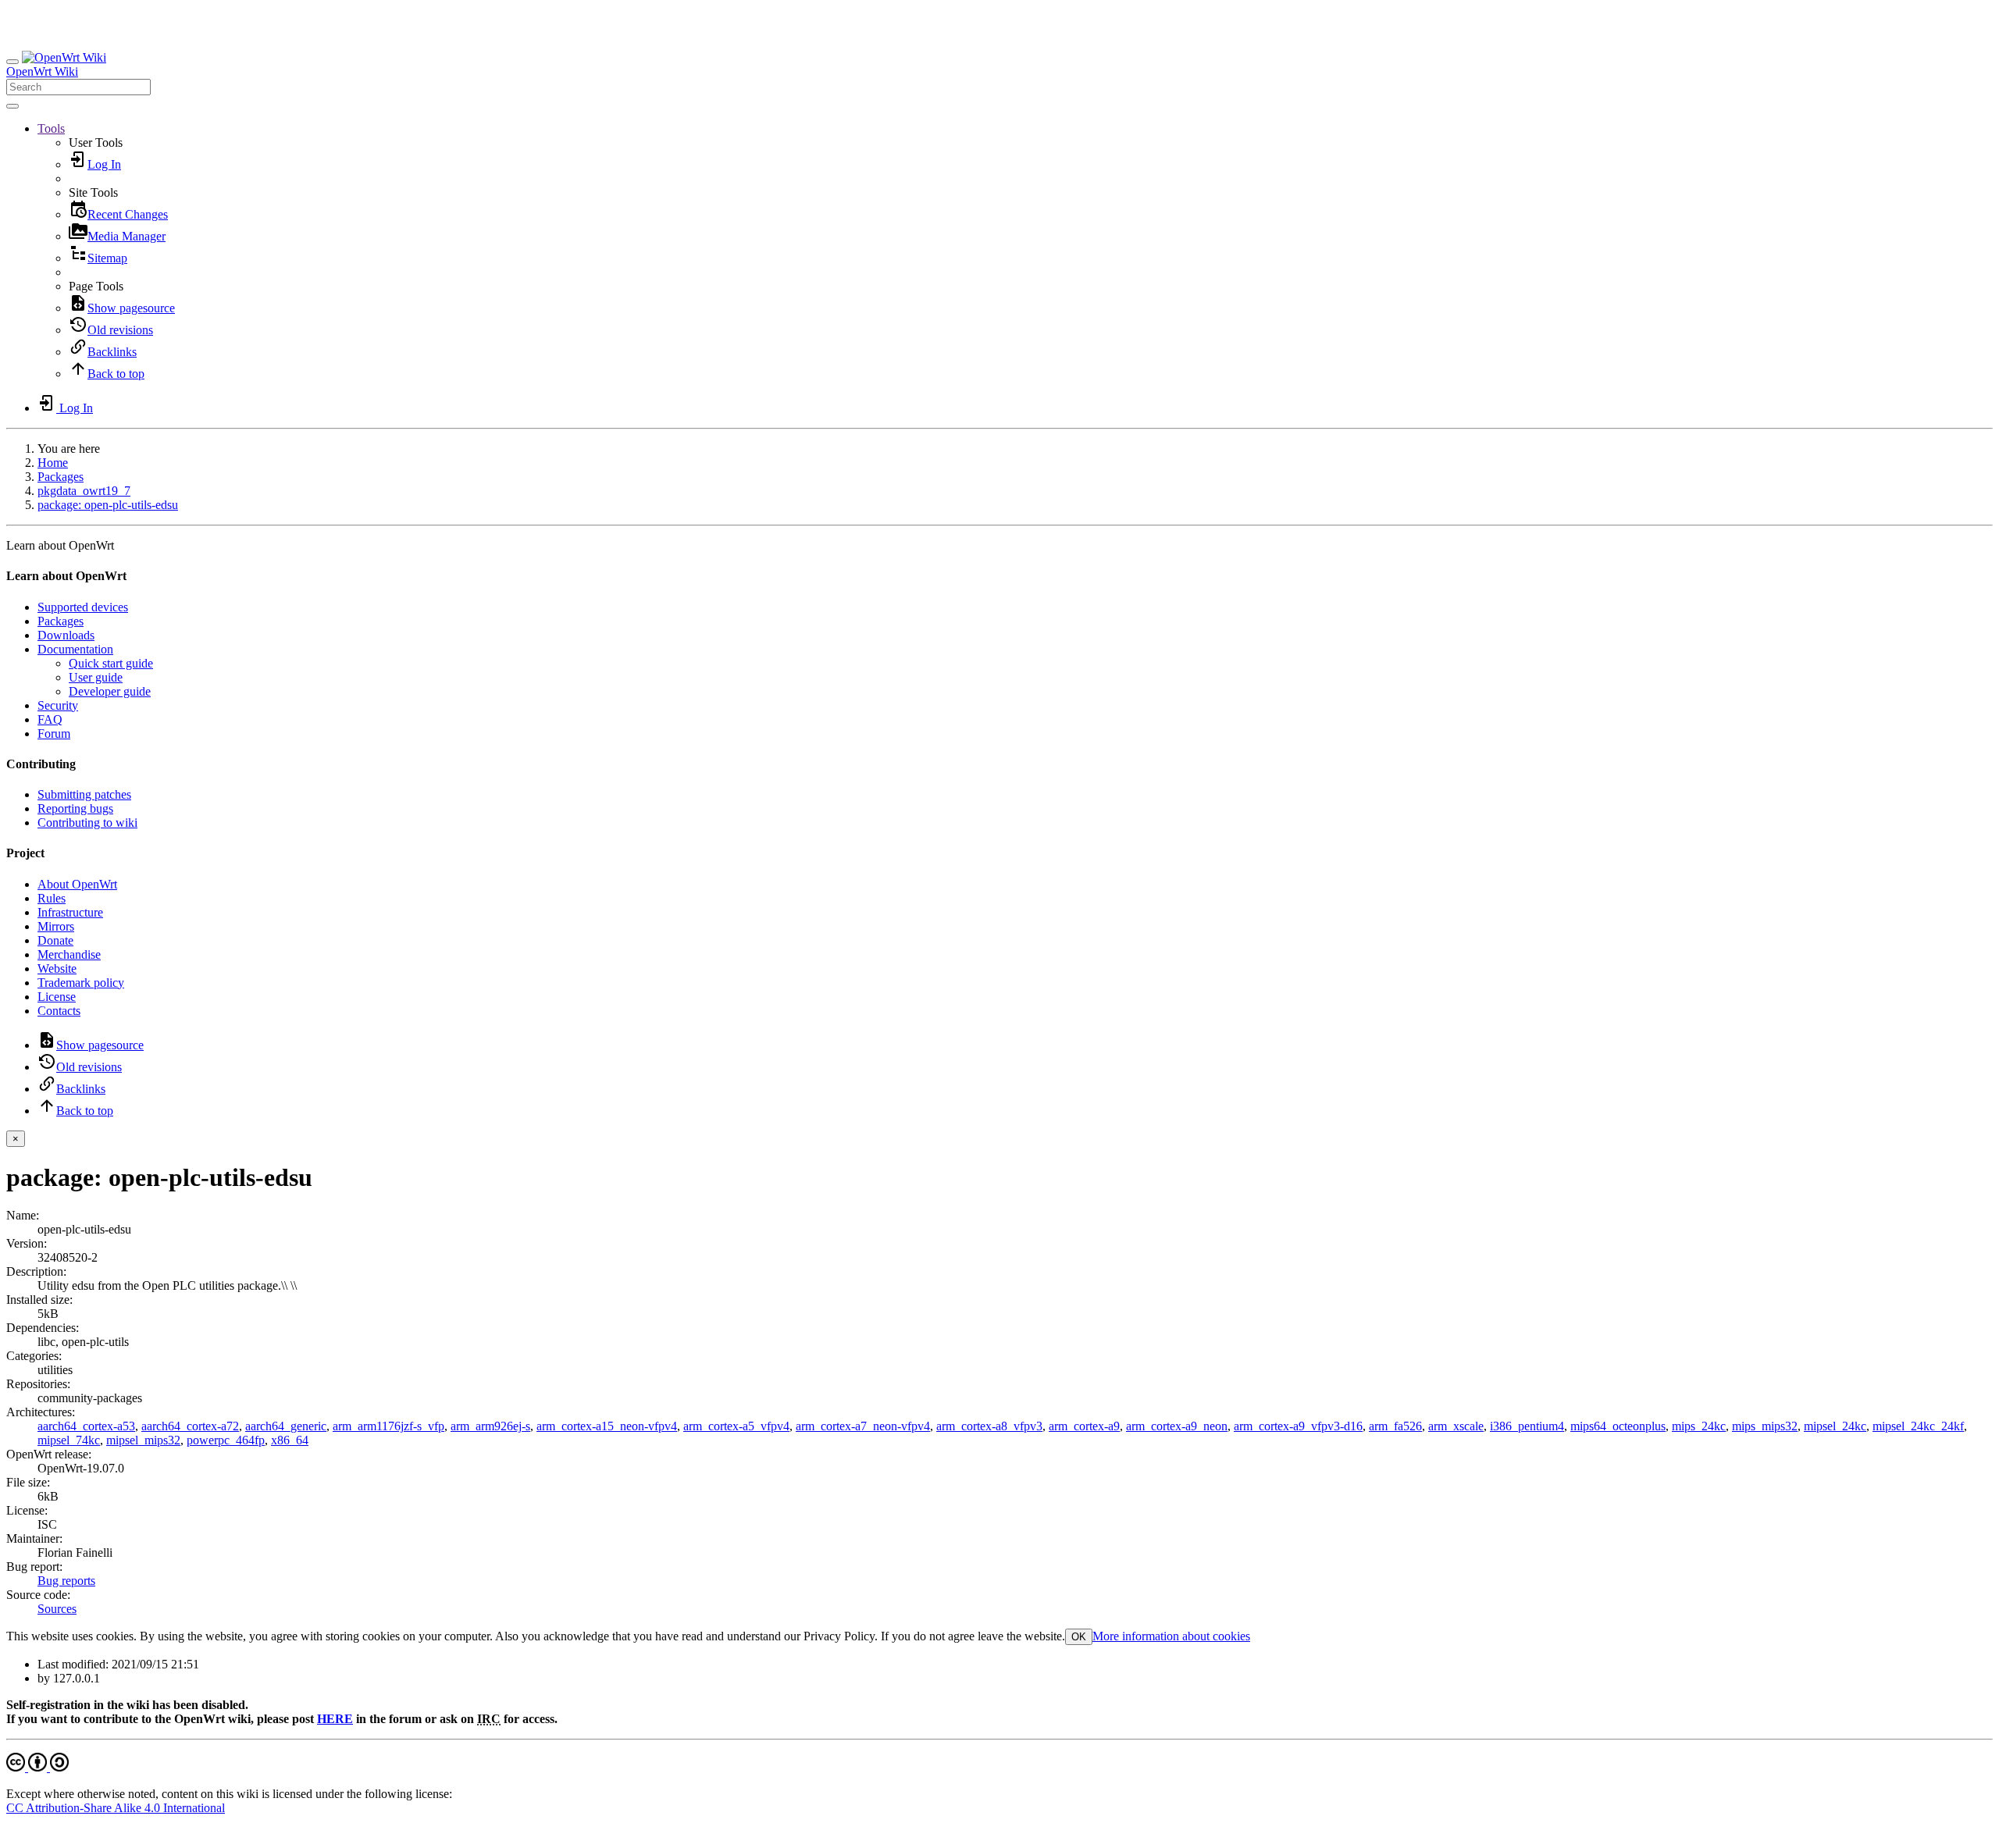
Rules (52, 898)
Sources (57, 1609)
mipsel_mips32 (143, 1440)
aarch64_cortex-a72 (190, 1426)
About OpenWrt (77, 884)
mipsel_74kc (69, 1440)
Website (57, 969)
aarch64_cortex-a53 (86, 1426)
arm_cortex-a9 (1084, 1426)
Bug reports (66, 1581)
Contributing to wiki (87, 823)
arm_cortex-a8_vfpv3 (989, 1426)
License (57, 997)
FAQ (50, 719)
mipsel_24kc (1835, 1426)
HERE (335, 1719)
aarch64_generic (286, 1426)
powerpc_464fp (226, 1440)
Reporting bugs (75, 808)
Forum (54, 734)
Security (58, 705)
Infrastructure (70, 912)
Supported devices (83, 607)
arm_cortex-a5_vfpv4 (736, 1426)
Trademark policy (81, 983)
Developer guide (110, 691)
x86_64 (290, 1440)
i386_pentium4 (1527, 1426)
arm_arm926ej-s (490, 1426)
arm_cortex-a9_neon (1177, 1426)
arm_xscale (1456, 1426)
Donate (55, 940)
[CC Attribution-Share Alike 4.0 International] (37, 1767)
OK (1079, 1637)
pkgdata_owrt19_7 (84, 491)
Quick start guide (111, 663)
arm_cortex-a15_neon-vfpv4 (607, 1426)
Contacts (59, 1011)
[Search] (12, 106)
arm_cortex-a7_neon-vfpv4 (863, 1426)
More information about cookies (1171, 1636)
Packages (61, 477)
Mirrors (56, 926)
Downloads (66, 635)
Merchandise (69, 954)
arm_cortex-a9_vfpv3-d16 (1298, 1426)
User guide (96, 677)
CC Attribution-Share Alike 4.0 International (116, 1808)
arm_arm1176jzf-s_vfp (388, 1426)
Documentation (75, 649)
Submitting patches (84, 794)
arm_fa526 (1395, 1426)
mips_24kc (1699, 1426)
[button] (51, 128)
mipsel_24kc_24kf (1918, 1426)
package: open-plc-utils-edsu (108, 505)
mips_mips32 (1765, 1426)
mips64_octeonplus (1618, 1426)
